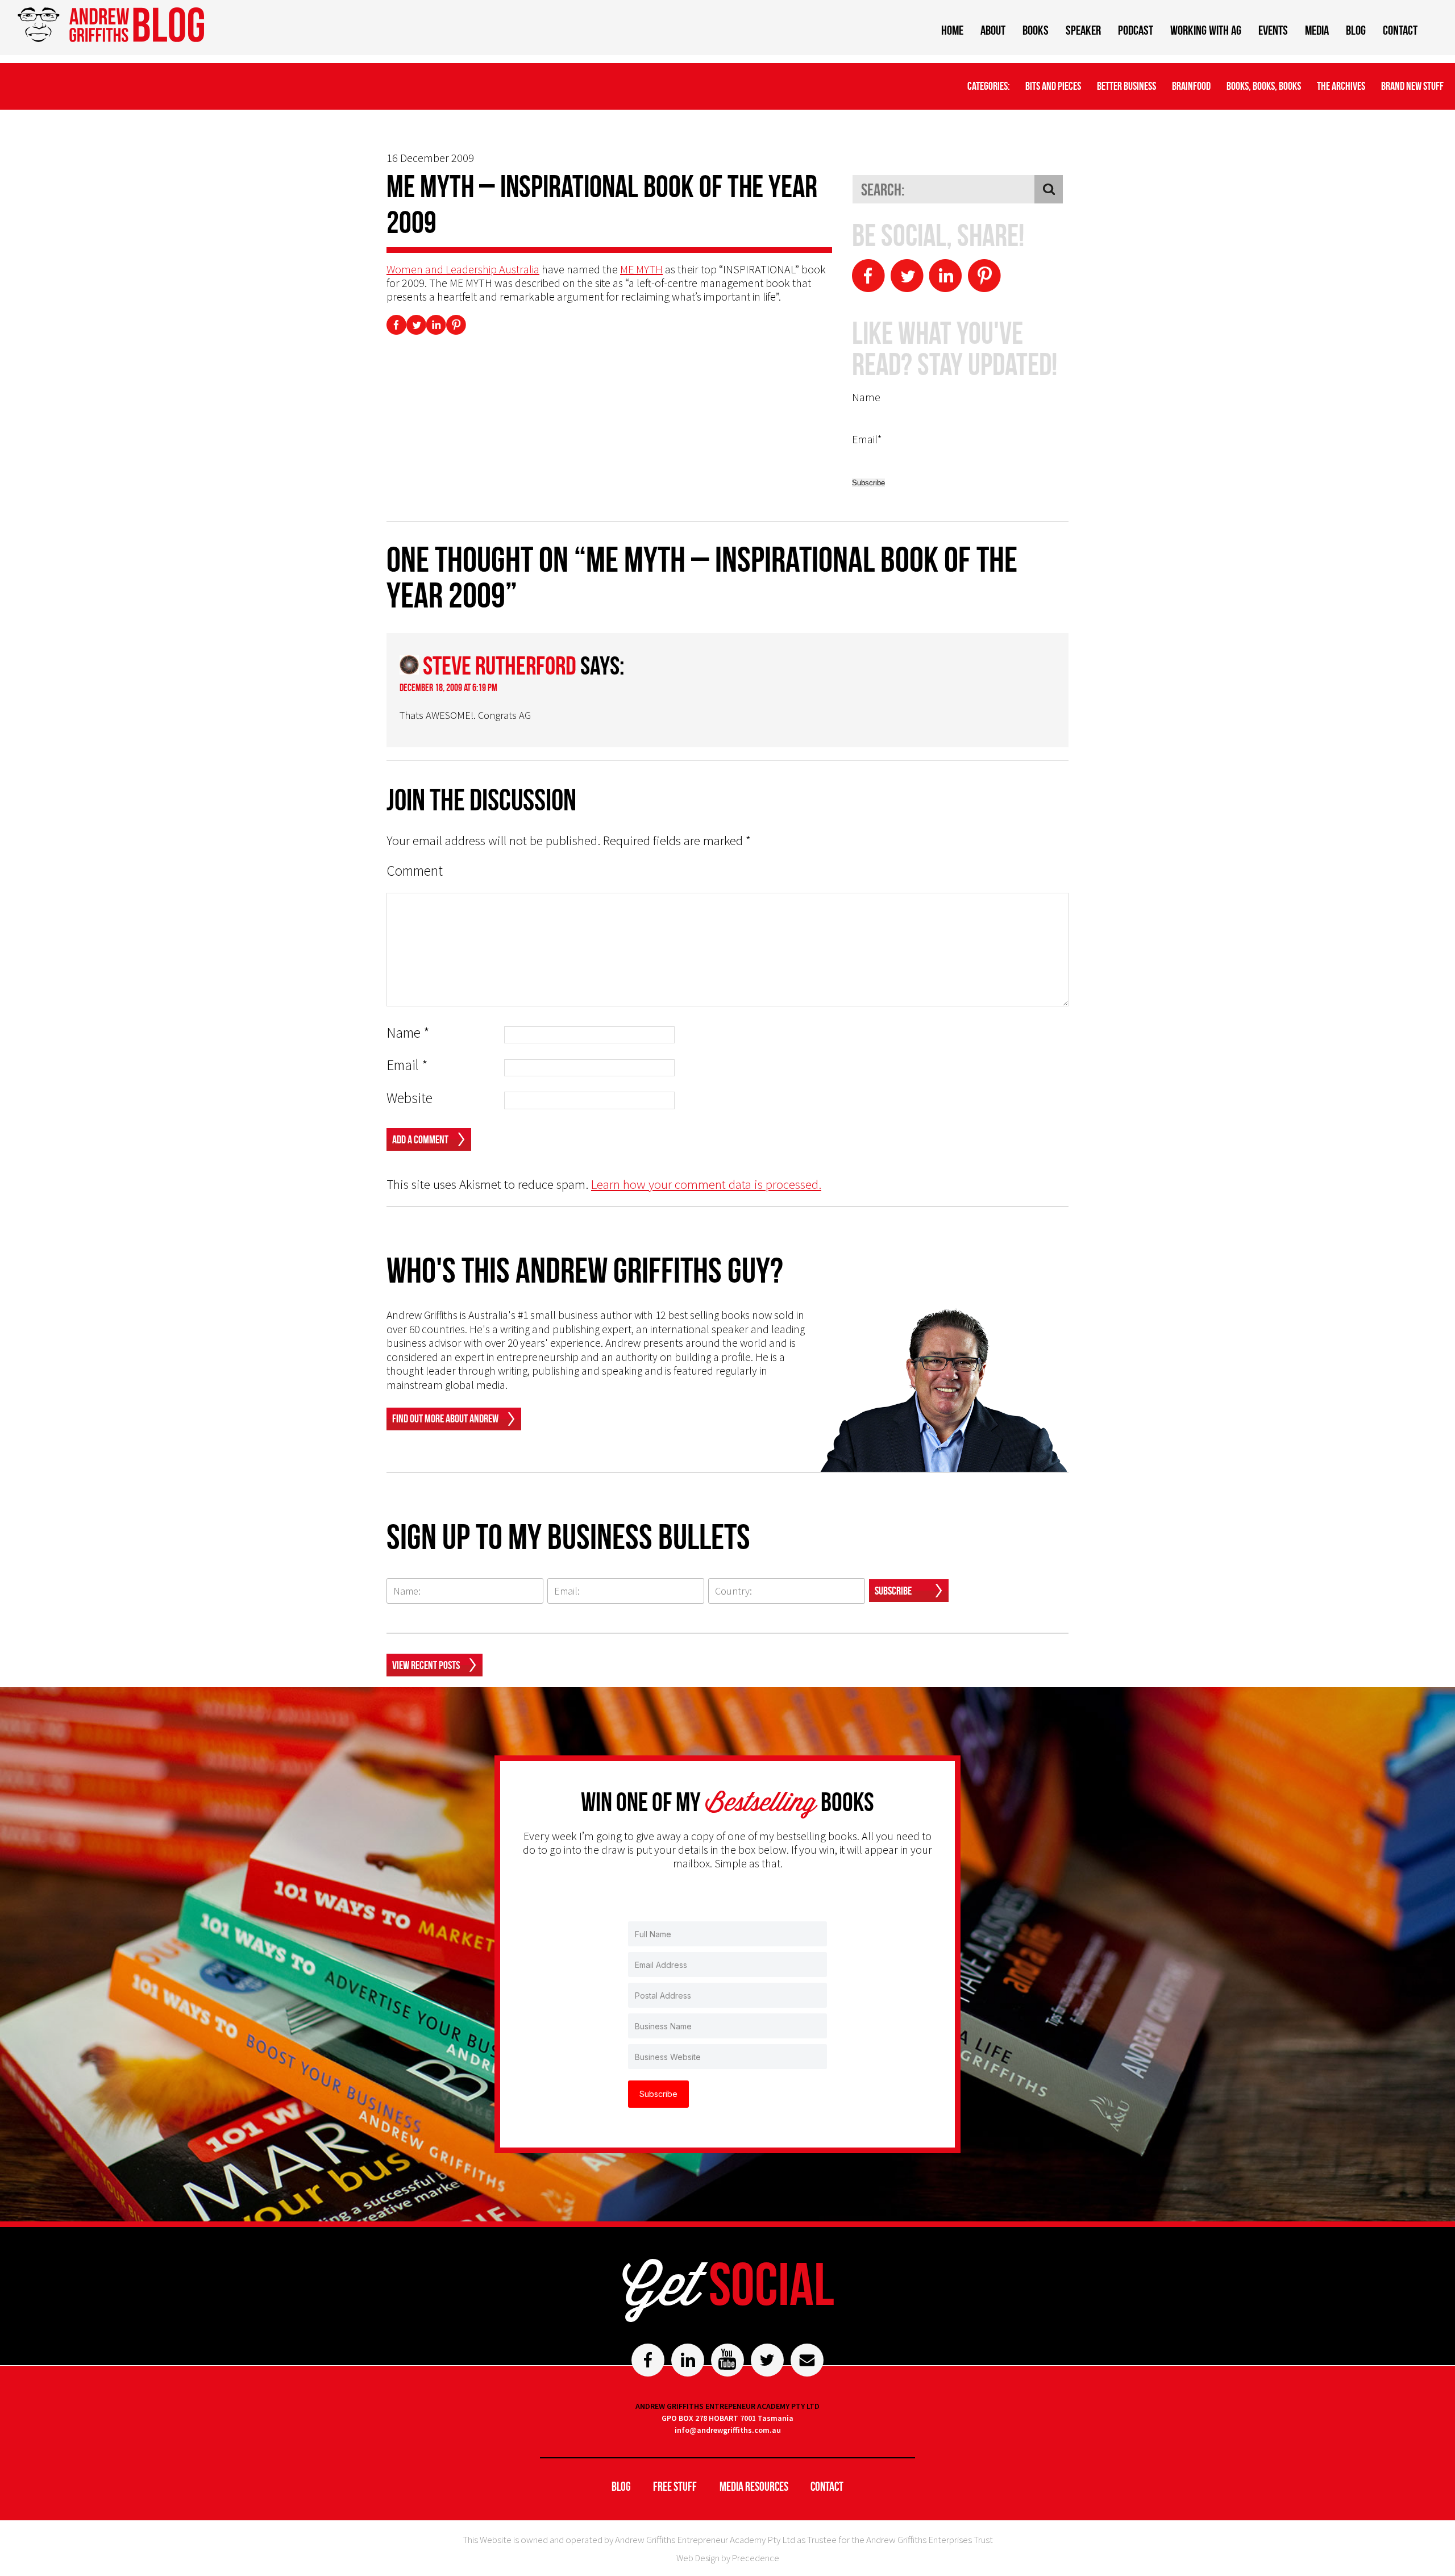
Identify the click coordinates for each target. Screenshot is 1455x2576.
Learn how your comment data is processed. (706, 1184)
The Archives (1341, 86)
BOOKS (1036, 30)
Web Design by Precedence (728, 2558)
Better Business (1126, 86)
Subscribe (893, 1591)
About (993, 30)
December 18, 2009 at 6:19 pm (448, 688)
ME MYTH (641, 269)
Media (1317, 30)
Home (952, 30)
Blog (1356, 30)
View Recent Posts (426, 1665)
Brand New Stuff (1412, 86)
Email (407, 1065)
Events (1273, 30)
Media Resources (754, 2486)
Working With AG (1206, 30)
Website (410, 1098)
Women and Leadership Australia (463, 269)
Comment (415, 871)
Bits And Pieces (1053, 86)
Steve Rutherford (500, 665)
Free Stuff (675, 2486)
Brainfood (1191, 86)
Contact (1400, 30)
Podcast (1136, 30)
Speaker (1083, 30)
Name (408, 1033)
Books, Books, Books (1264, 86)
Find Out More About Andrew (445, 1418)
